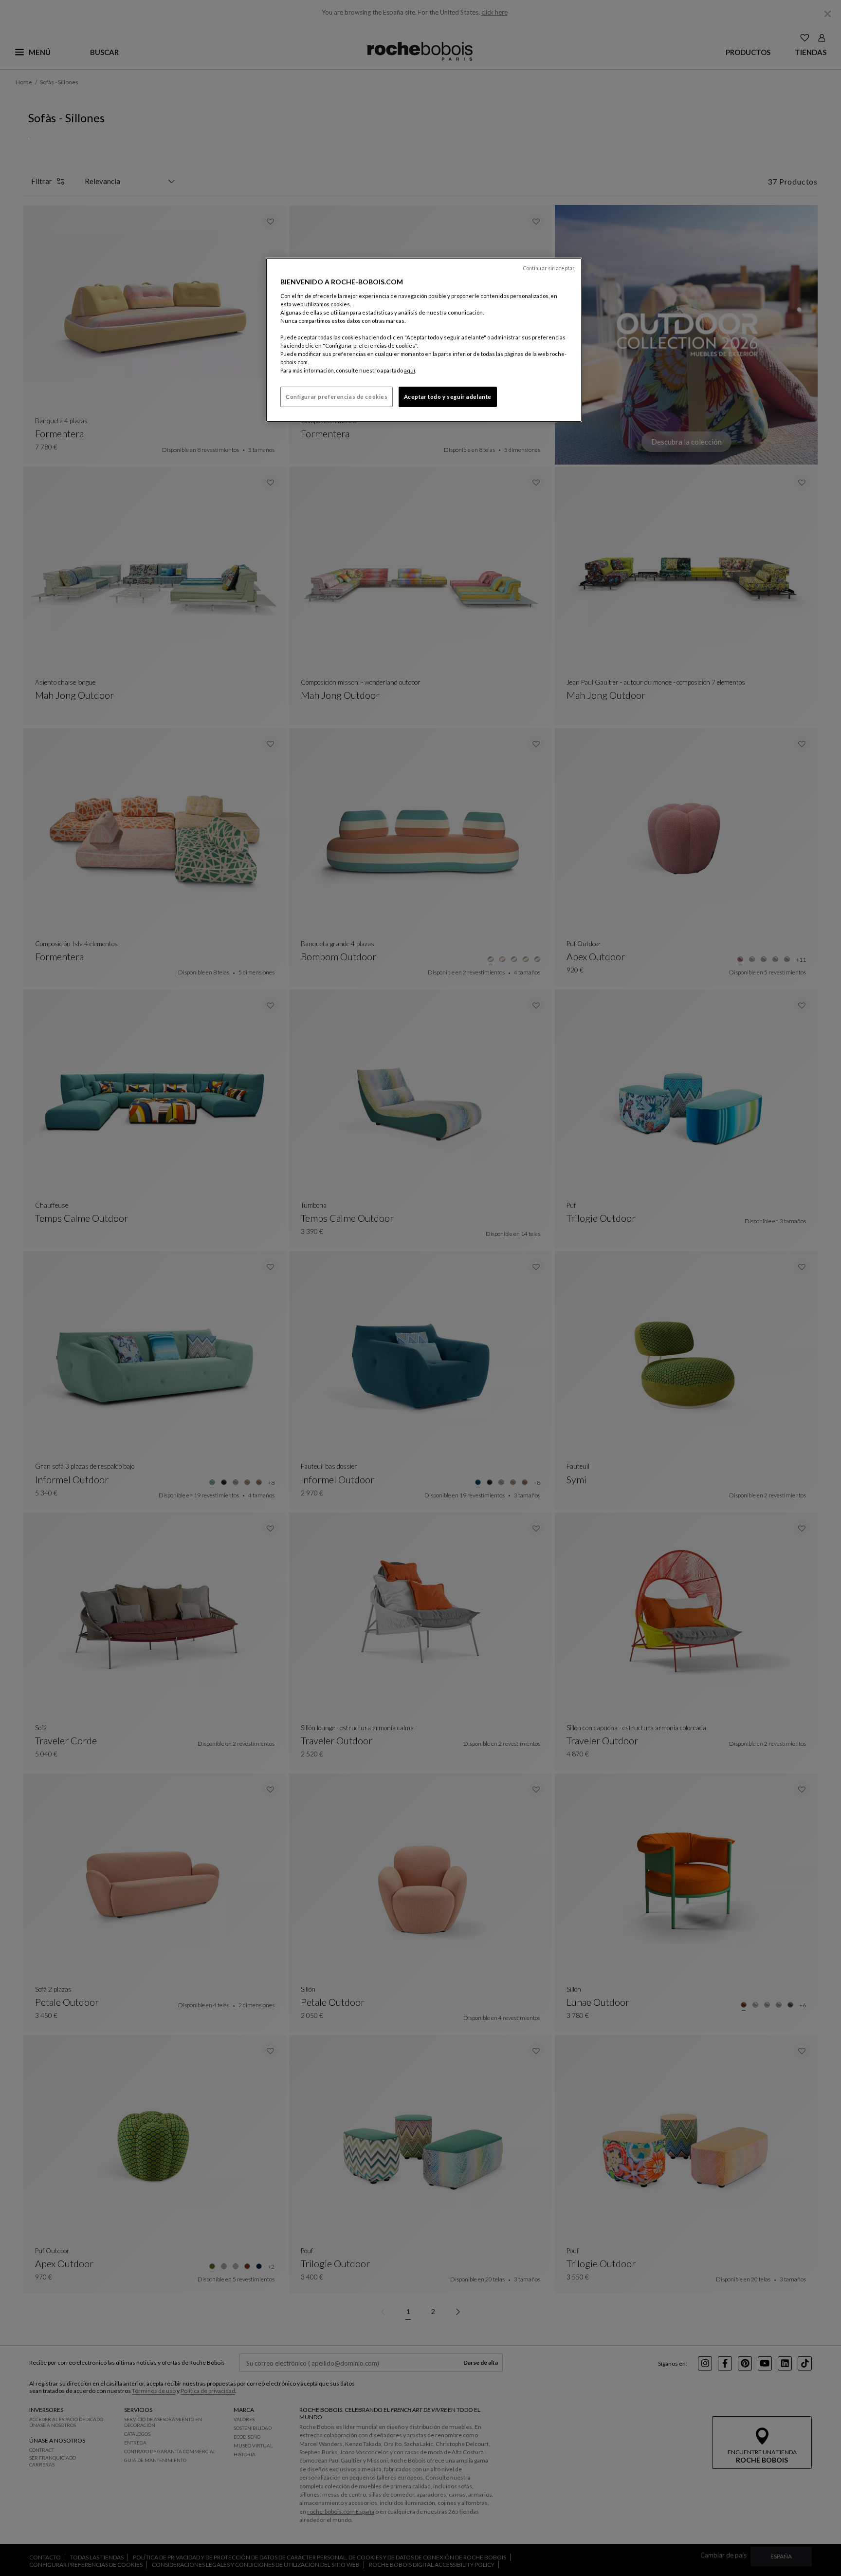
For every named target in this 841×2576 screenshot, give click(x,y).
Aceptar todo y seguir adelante (448, 397)
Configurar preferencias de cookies (337, 397)
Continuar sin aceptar (549, 268)
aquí (410, 370)
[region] (424, 340)
